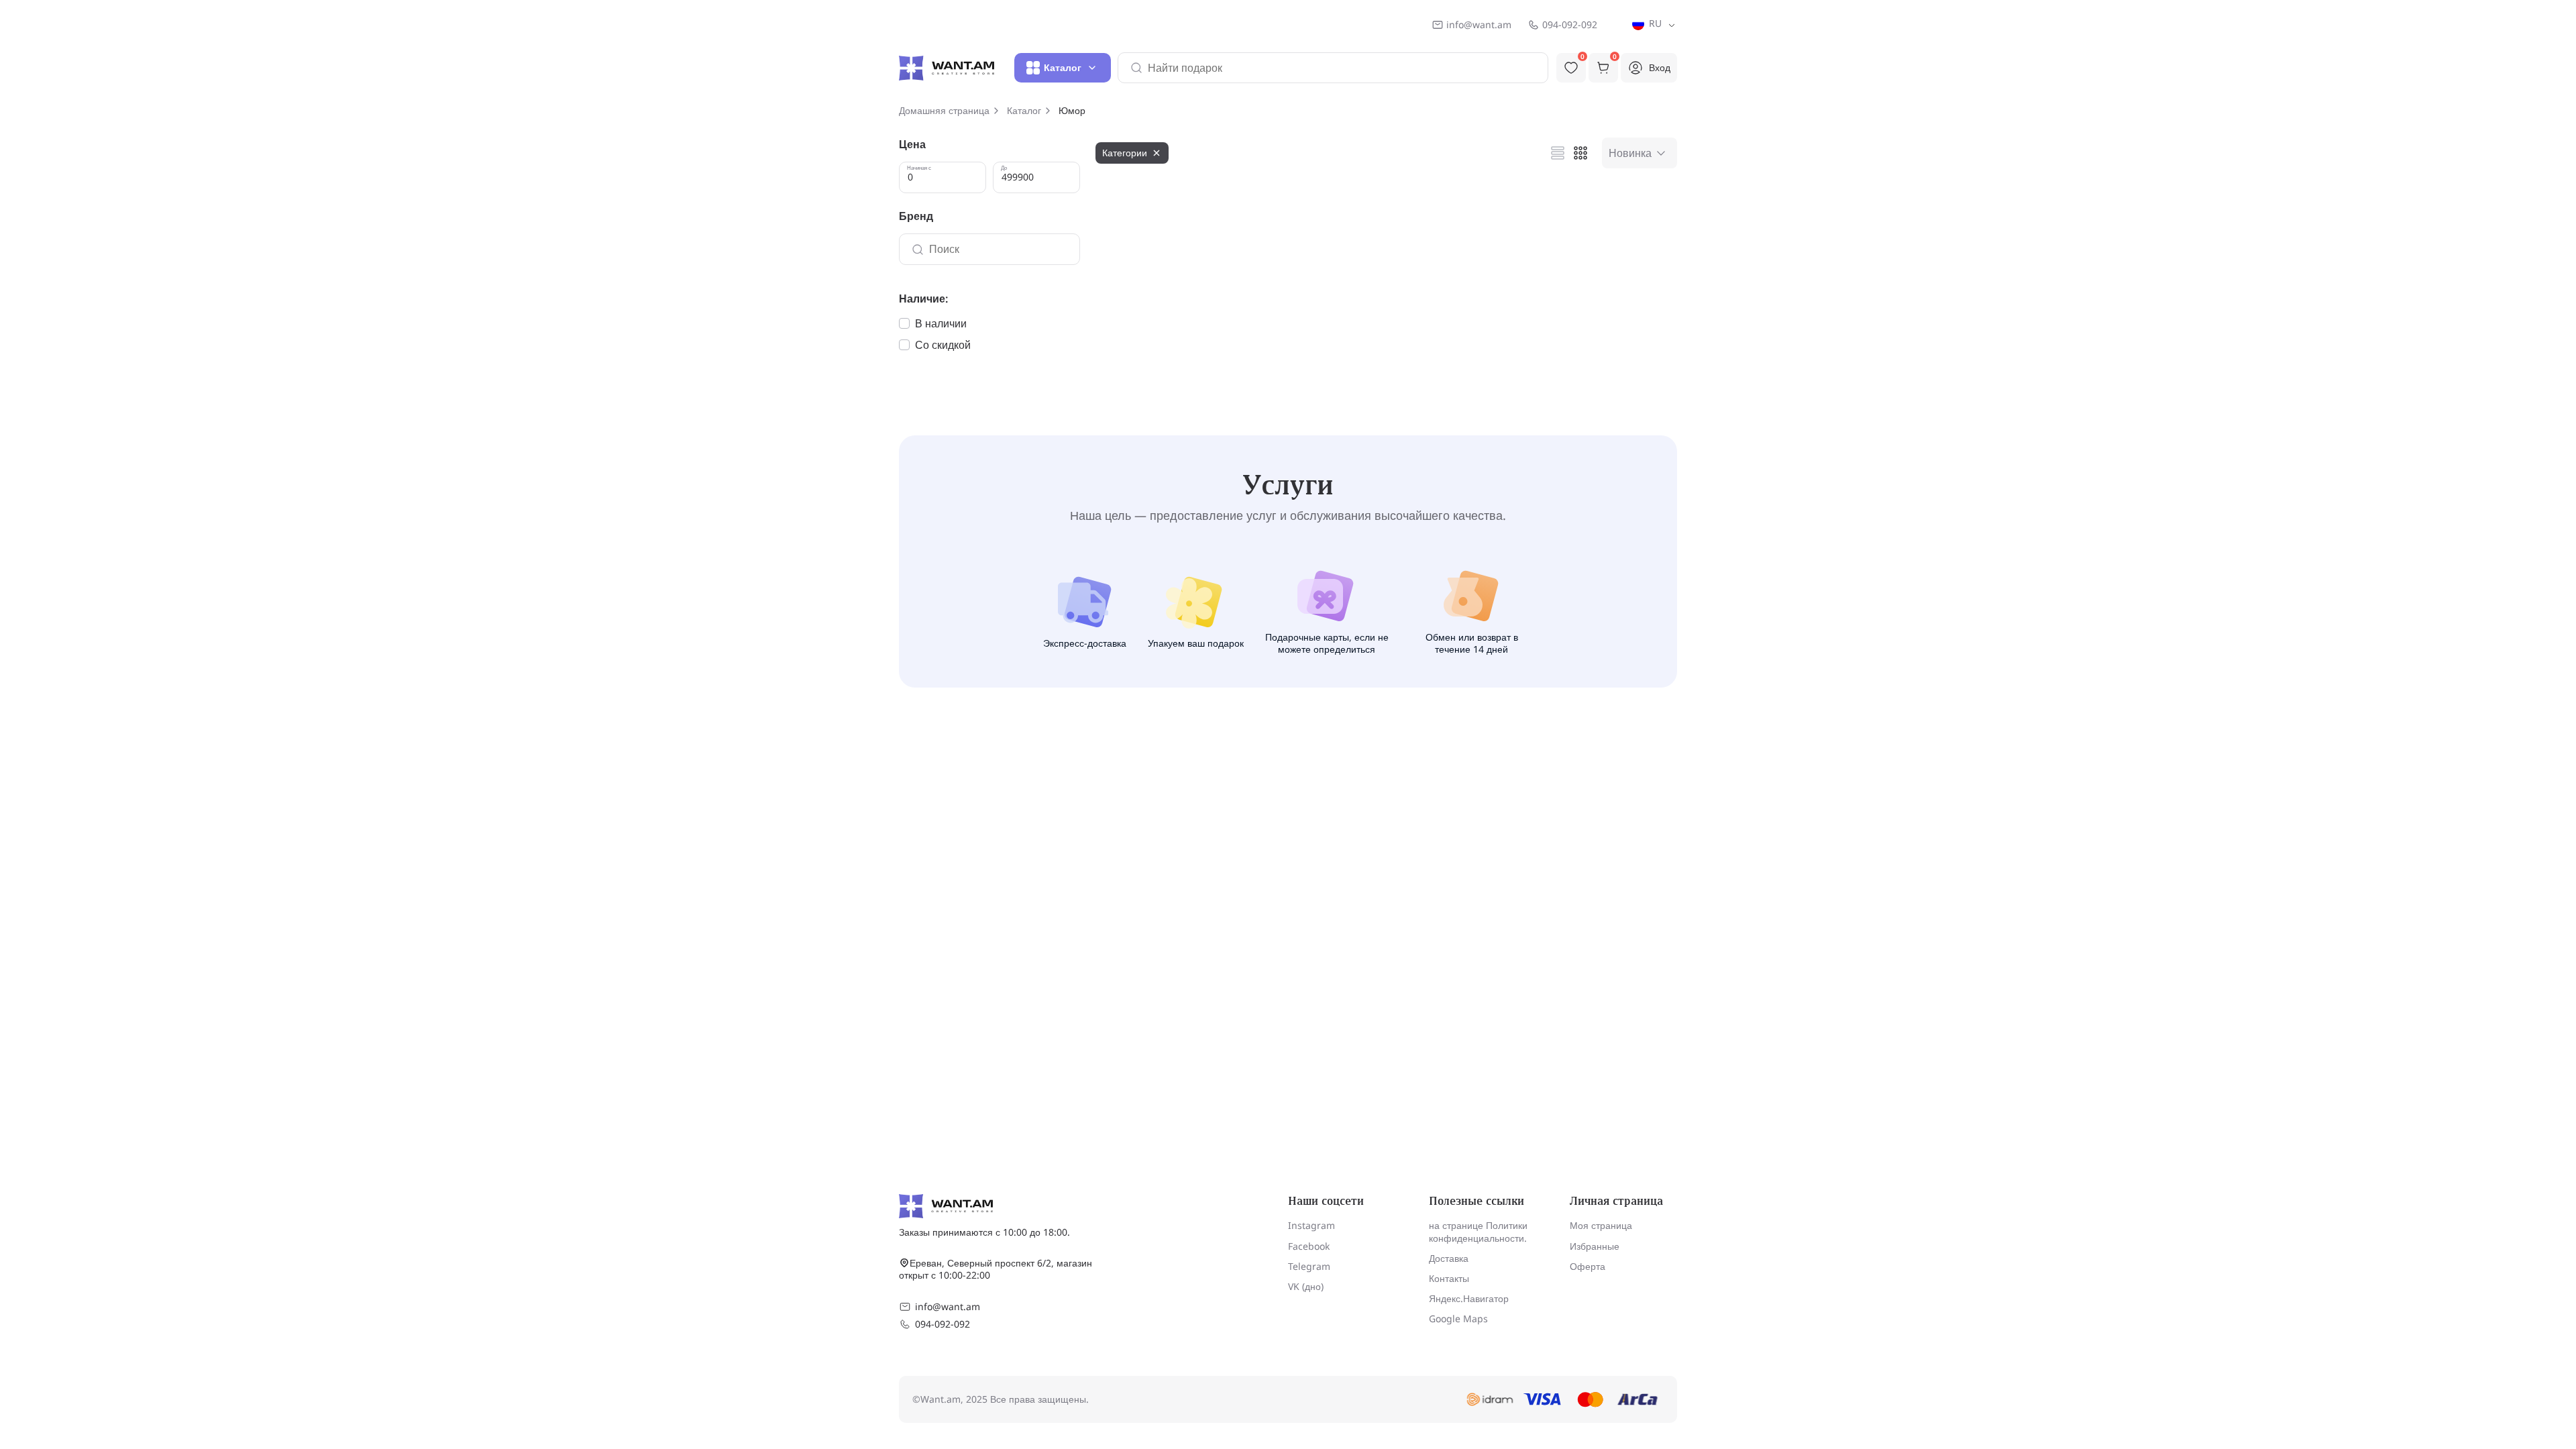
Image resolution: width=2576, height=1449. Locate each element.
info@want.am (1479, 25)
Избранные (1595, 1246)
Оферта (1588, 1266)
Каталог (1024, 111)
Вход (1660, 67)
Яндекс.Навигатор (1469, 1298)
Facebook (1309, 1246)
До (1004, 168)
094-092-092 (1570, 25)
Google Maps (1458, 1319)
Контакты (1449, 1278)
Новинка (1630, 153)
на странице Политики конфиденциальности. (1478, 1231)
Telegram (1309, 1266)
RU (1654, 23)
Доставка (1449, 1258)
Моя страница (1601, 1225)
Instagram (1311, 1225)
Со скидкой (943, 345)
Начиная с (919, 168)
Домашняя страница (944, 111)
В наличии (941, 323)
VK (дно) (1306, 1286)
